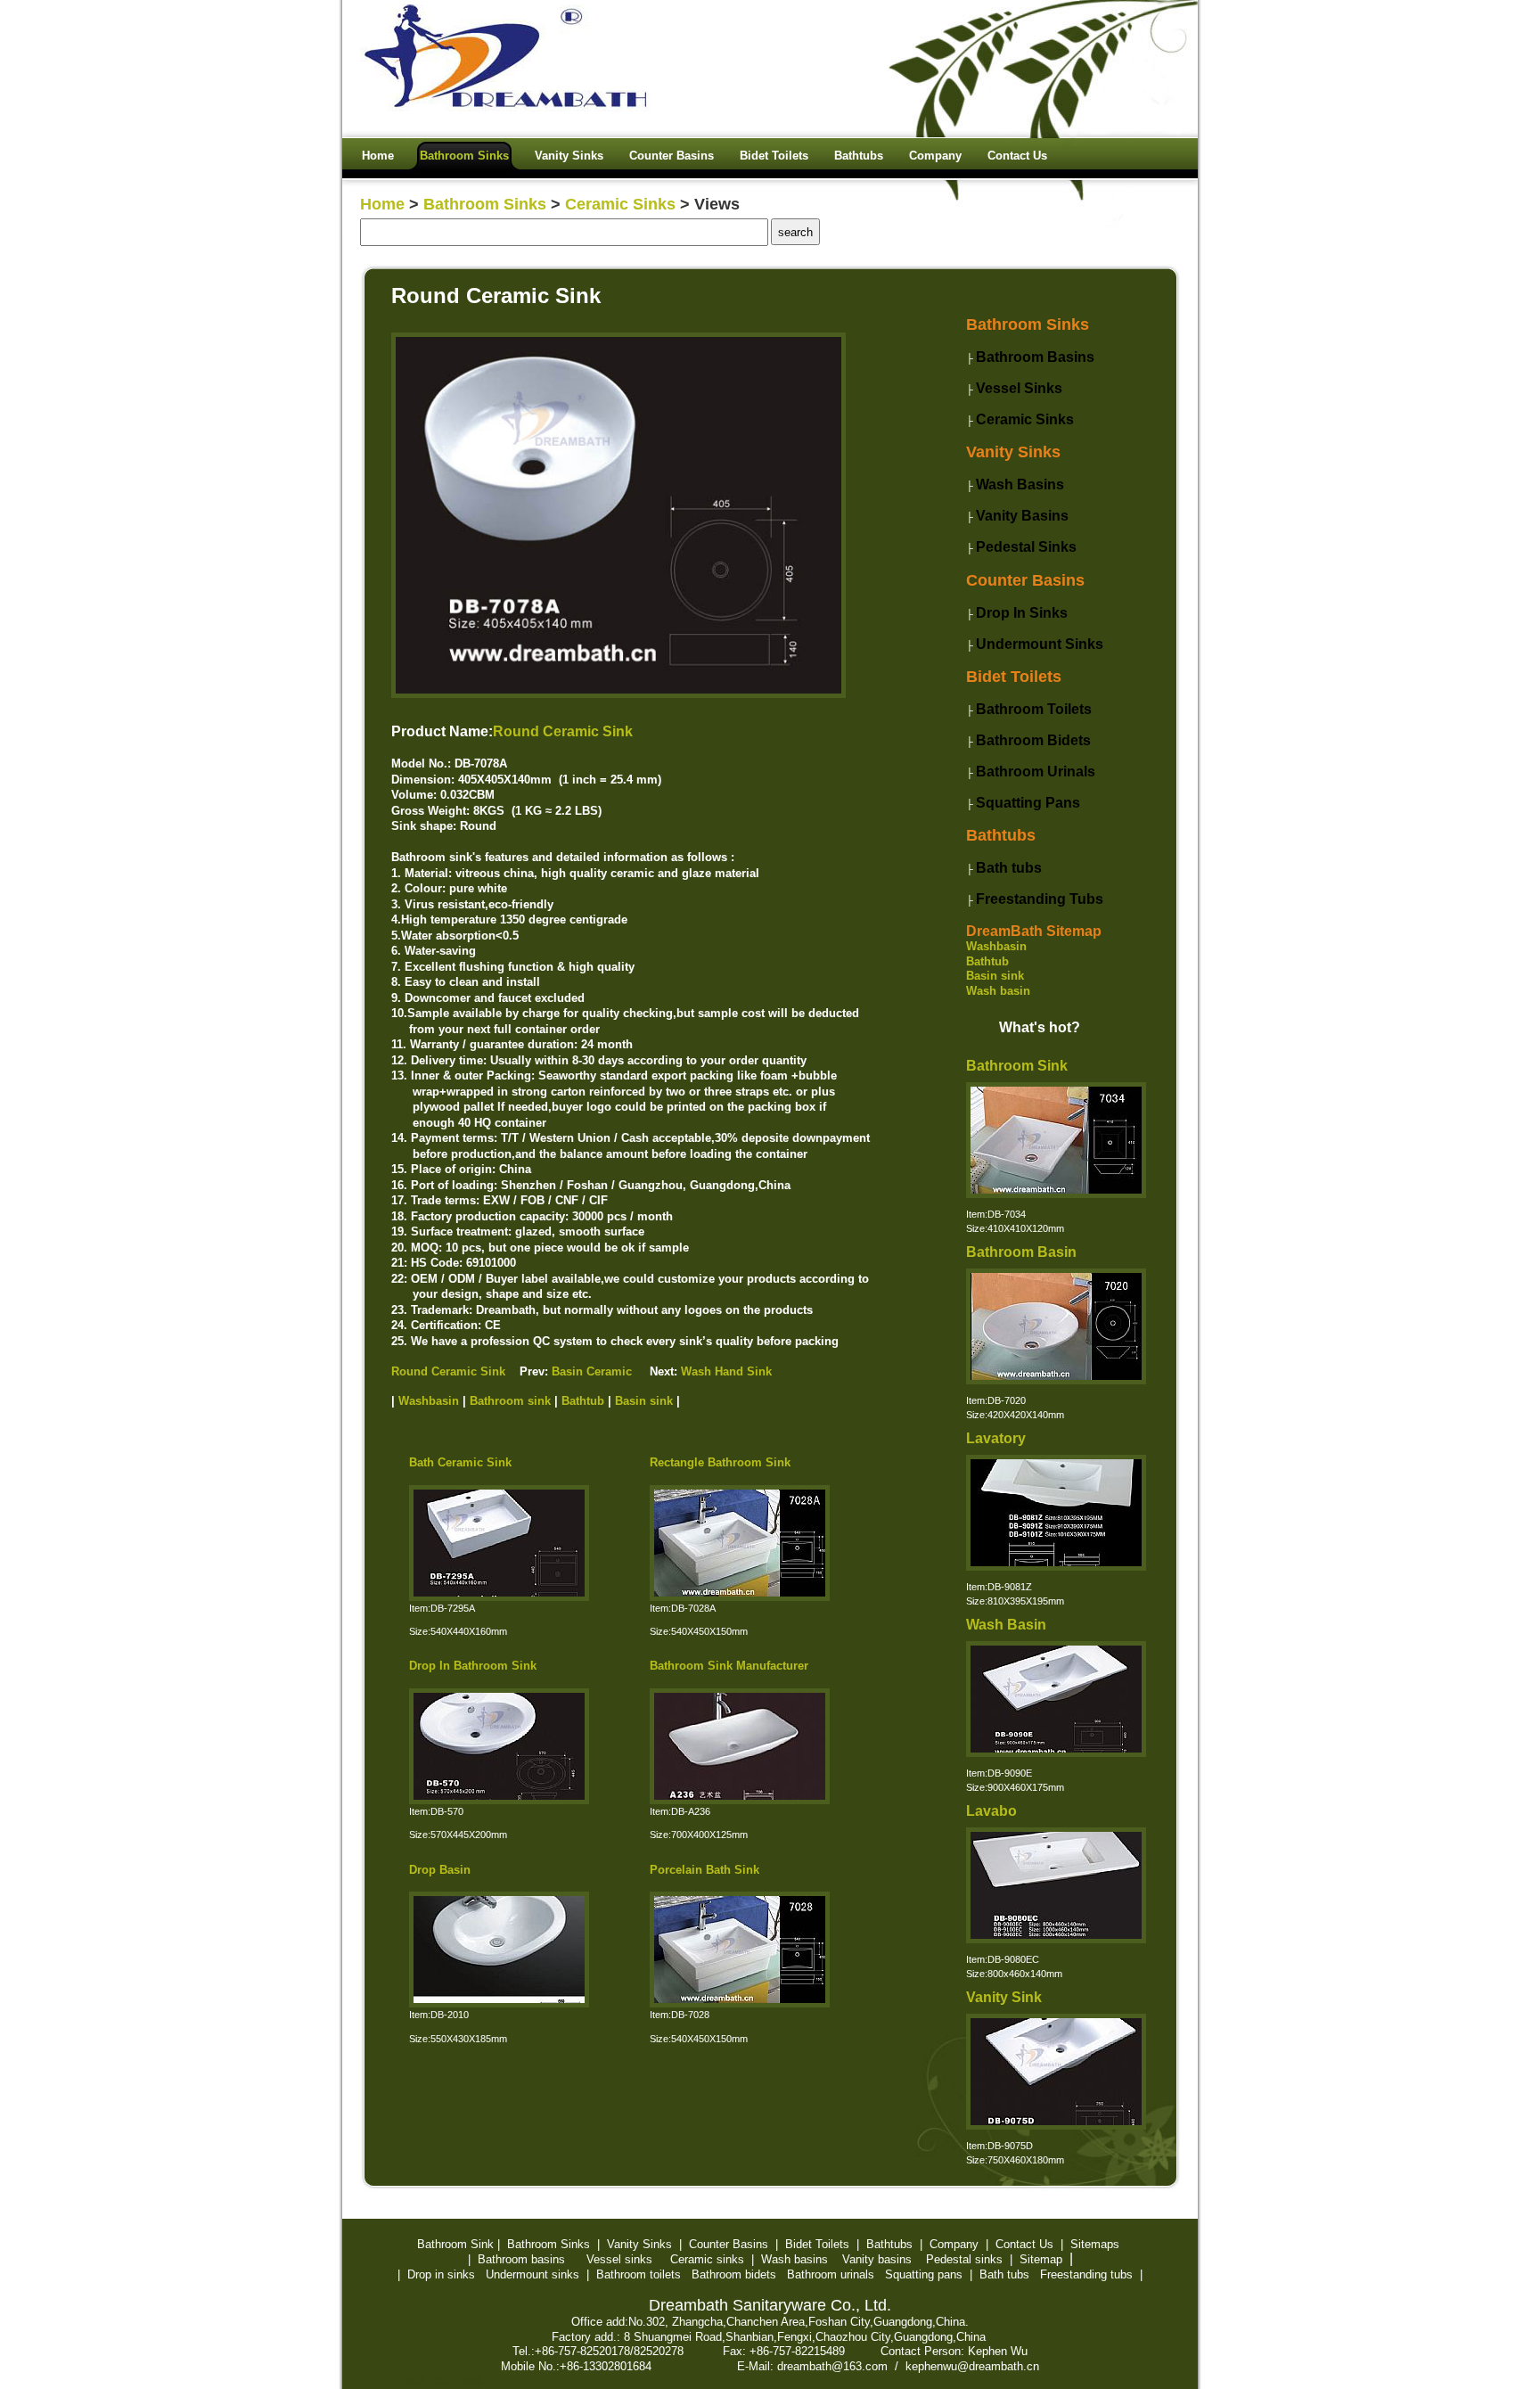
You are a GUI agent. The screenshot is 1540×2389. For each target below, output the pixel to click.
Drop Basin (440, 1870)
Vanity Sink (1004, 1997)
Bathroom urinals (831, 2274)
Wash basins (795, 2259)
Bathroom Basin (1021, 1252)
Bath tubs (1004, 2274)
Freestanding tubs (1086, 2274)
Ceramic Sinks (620, 204)
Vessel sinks (619, 2259)
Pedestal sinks (964, 2259)
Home (382, 204)
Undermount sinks (532, 2274)
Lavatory (996, 1438)
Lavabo (991, 1811)
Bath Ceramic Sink (460, 1462)
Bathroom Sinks (485, 204)
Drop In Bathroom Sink (473, 1666)
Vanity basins (877, 2259)
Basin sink (995, 976)
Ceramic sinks (707, 2259)
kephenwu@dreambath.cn (972, 2366)
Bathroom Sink (1017, 1066)
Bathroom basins (521, 2259)
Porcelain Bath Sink (704, 1870)
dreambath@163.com (832, 2366)
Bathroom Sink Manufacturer (729, 1666)
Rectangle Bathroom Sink (720, 1462)
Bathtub (987, 961)
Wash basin (998, 991)
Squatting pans (924, 2274)
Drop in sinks (441, 2274)
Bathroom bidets (734, 2274)
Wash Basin (1006, 1625)
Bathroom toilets (639, 2274)
